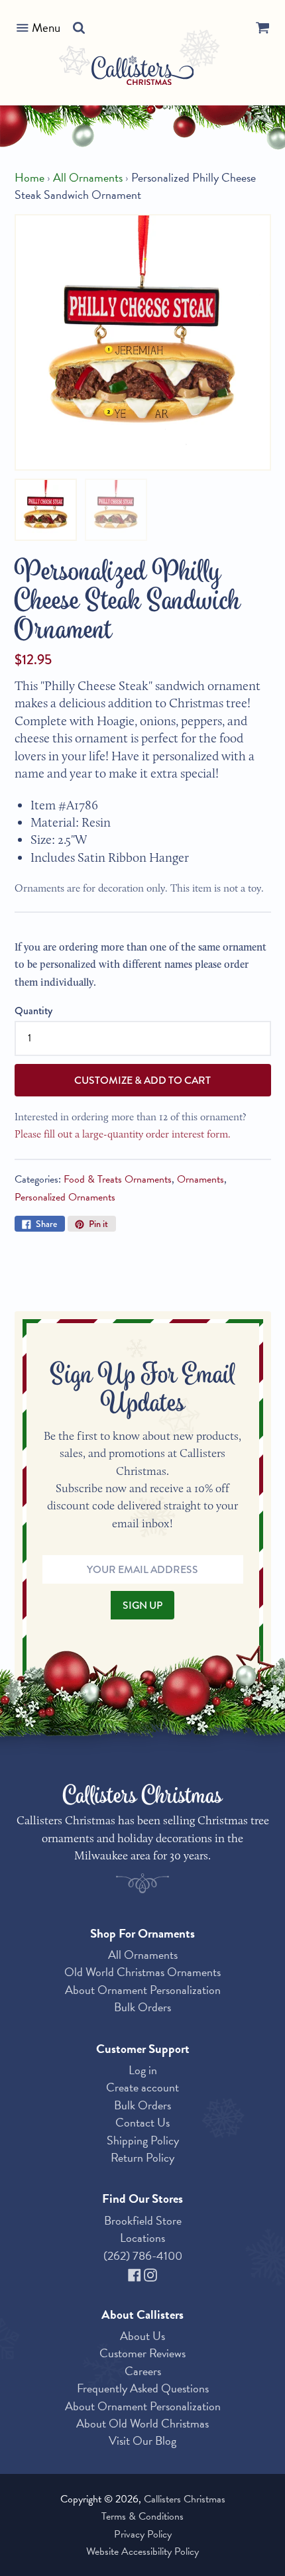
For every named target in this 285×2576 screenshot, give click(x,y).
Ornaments (200, 1179)
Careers (143, 2371)
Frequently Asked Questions (143, 2388)
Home (29, 178)
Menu (46, 28)
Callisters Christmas (185, 2499)
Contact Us (142, 2122)
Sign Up (142, 1605)
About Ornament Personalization (143, 1990)
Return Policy (142, 2157)
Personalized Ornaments (65, 1197)
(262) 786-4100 (143, 2255)
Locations (142, 2238)
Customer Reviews (142, 2353)
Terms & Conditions (142, 2516)
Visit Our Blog (142, 2440)
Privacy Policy (143, 2534)
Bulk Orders (142, 2007)
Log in (143, 2070)
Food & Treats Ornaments (118, 1179)
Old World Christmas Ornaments (142, 1972)
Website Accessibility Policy (142, 2551)
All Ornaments (88, 178)
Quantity (33, 1011)
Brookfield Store (143, 2220)
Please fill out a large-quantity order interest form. (123, 1134)
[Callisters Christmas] (143, 73)
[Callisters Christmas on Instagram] (150, 2273)
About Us (142, 2336)
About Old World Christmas (142, 2423)
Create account (142, 2087)
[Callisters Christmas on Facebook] (136, 2273)
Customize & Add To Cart (142, 1080)
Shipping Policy (143, 2140)
